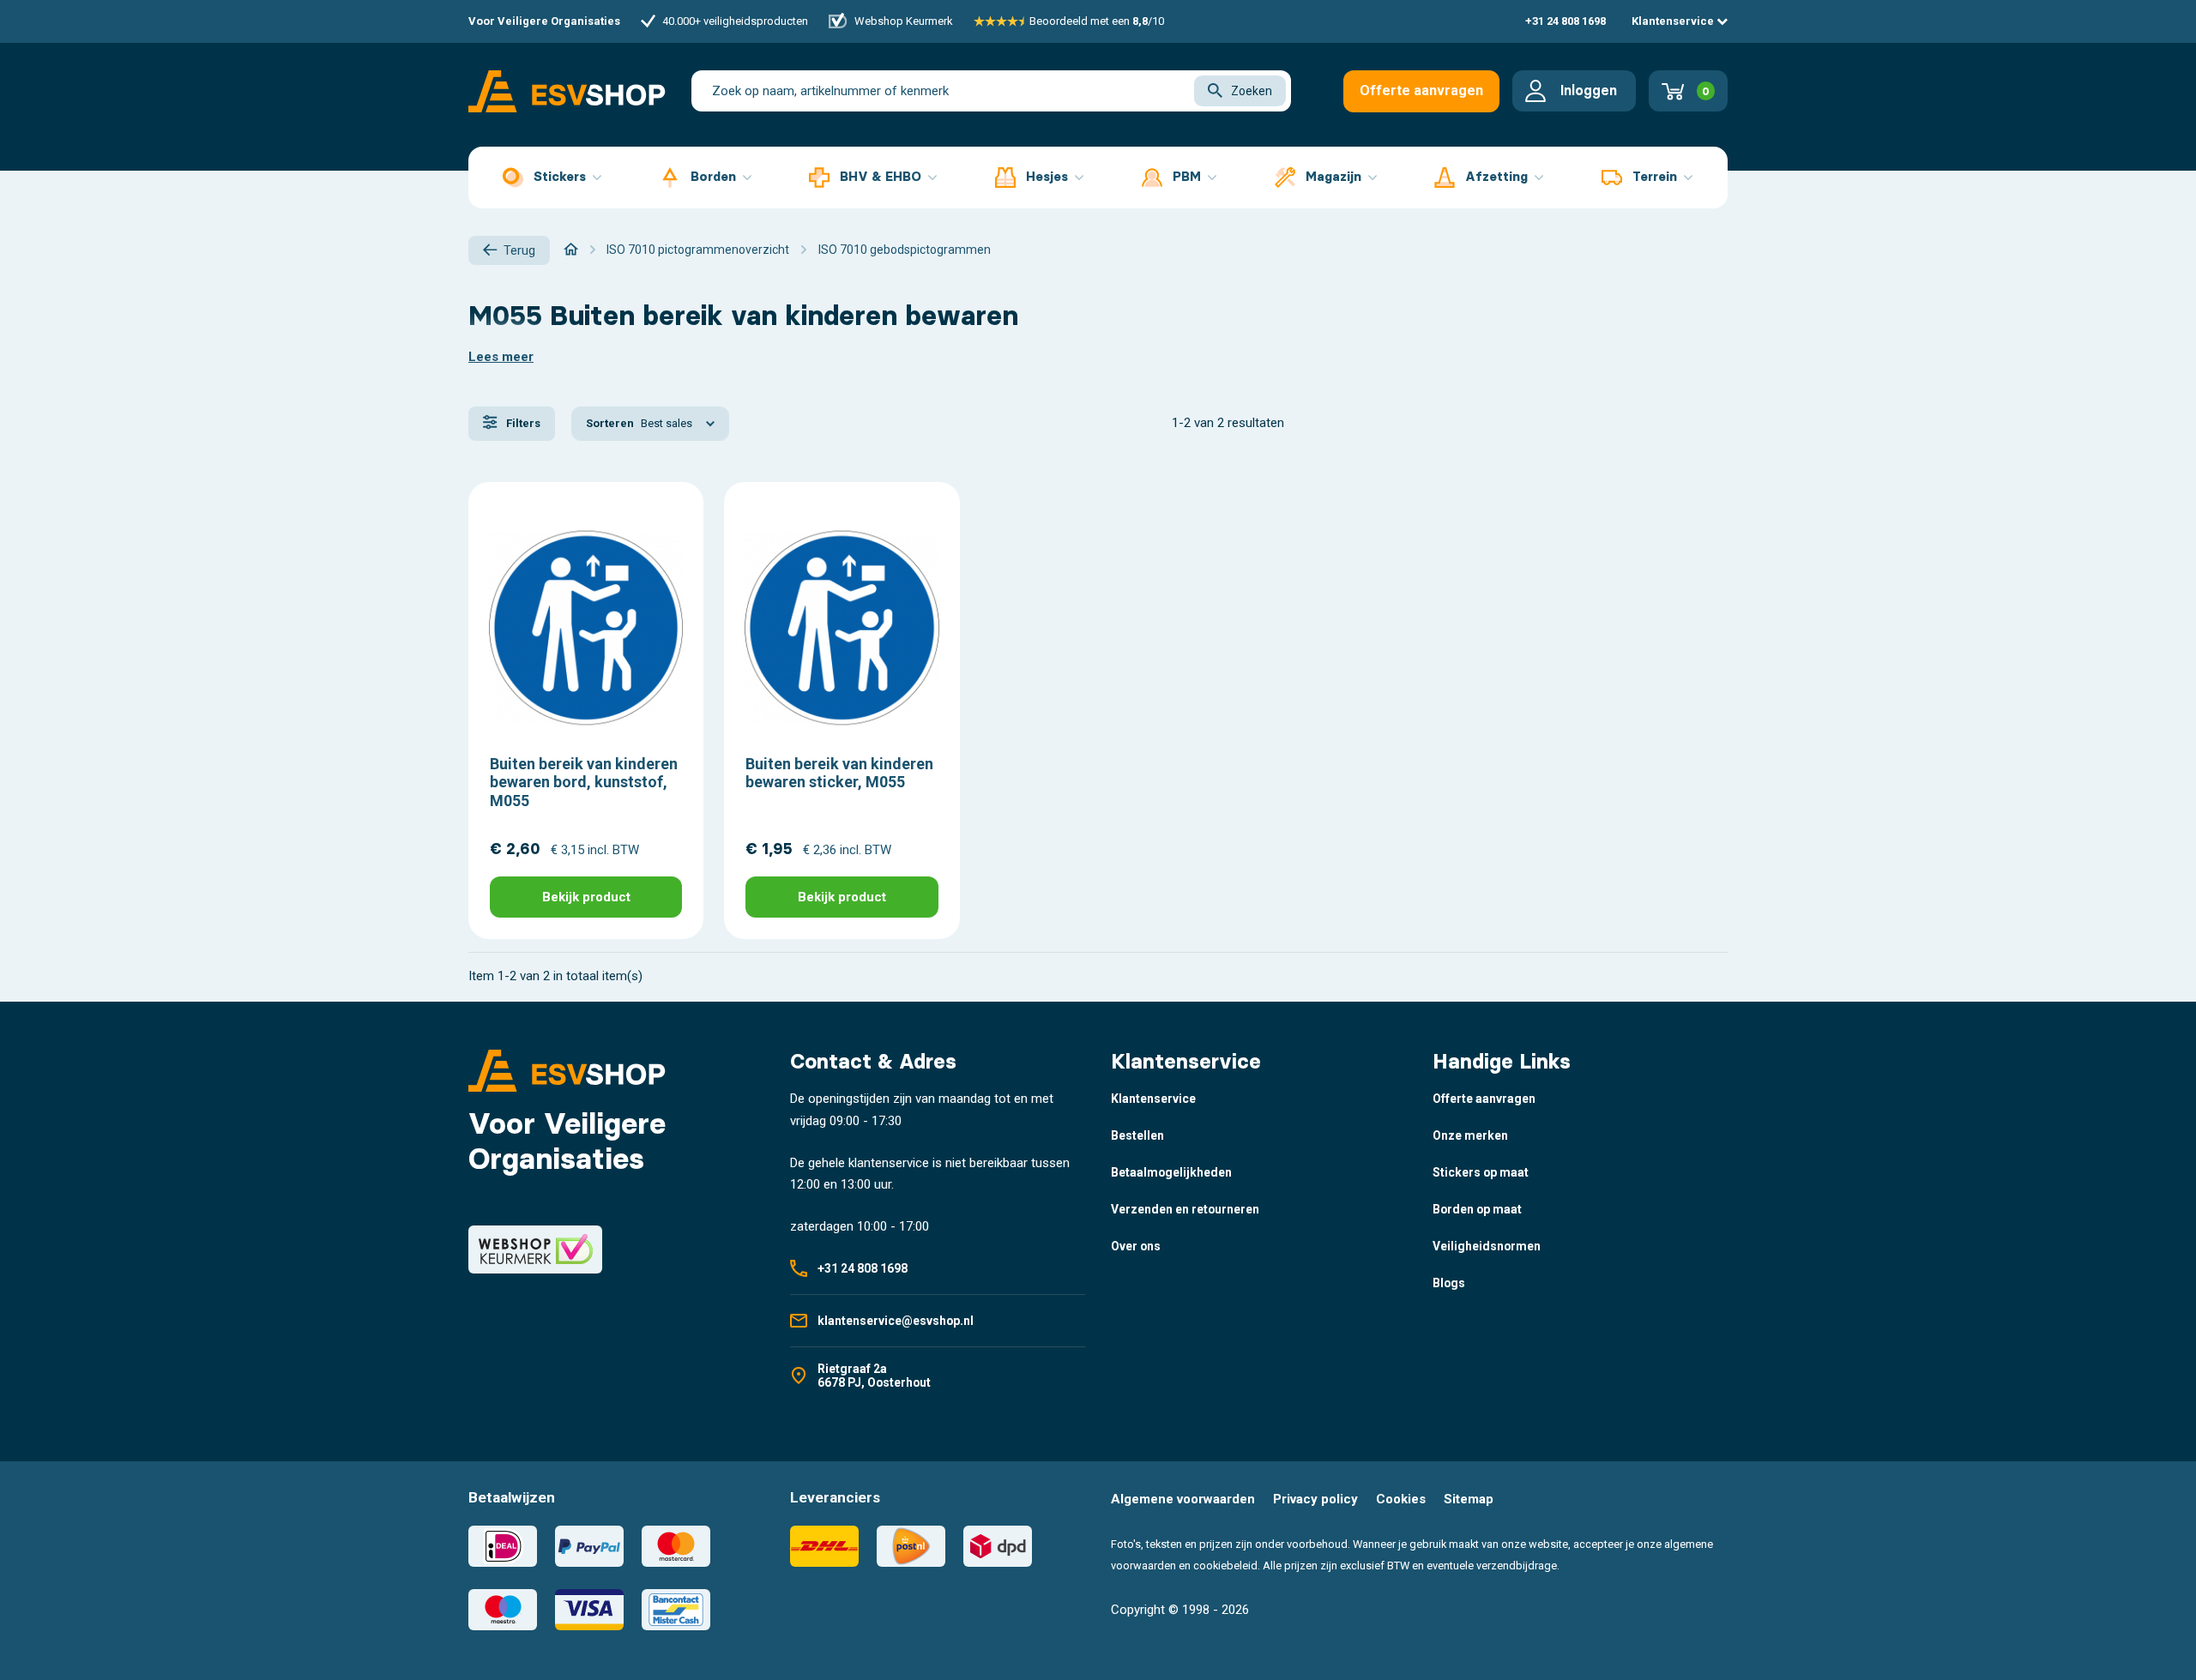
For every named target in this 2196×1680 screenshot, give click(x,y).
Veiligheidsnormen (1487, 1246)
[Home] (571, 250)
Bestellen (1137, 1135)
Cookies (1401, 1499)
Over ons (1136, 1246)
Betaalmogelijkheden (1171, 1172)
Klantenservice (1674, 21)
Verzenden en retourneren (1185, 1209)
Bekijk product (586, 897)
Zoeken (1252, 91)
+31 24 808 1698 (1566, 21)
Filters (522, 423)
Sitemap (1469, 1499)
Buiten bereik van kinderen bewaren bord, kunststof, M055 (584, 782)
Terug (519, 250)
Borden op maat (1477, 1209)
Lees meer (501, 357)
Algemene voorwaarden (1183, 1499)
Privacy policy (1315, 1499)
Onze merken (1470, 1135)
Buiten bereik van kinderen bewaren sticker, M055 (839, 773)
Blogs (1449, 1283)
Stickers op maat (1481, 1172)
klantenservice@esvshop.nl (896, 1321)
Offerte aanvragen (1421, 90)
